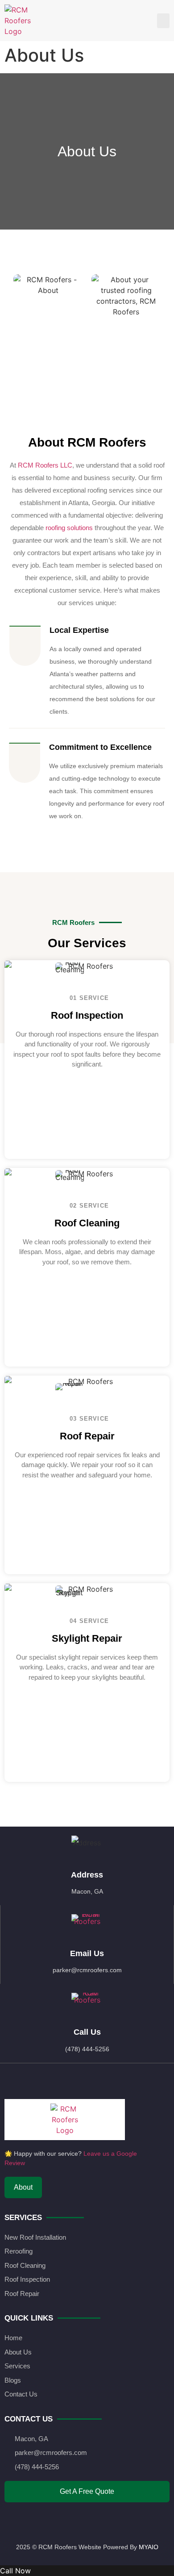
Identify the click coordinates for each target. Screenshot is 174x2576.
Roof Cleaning (87, 1223)
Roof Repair (87, 1436)
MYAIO (149, 2547)
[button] (163, 21)
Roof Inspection (87, 1015)
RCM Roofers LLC (45, 465)
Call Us (87, 2032)
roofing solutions (69, 528)
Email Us (87, 1953)
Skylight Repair (87, 1638)
